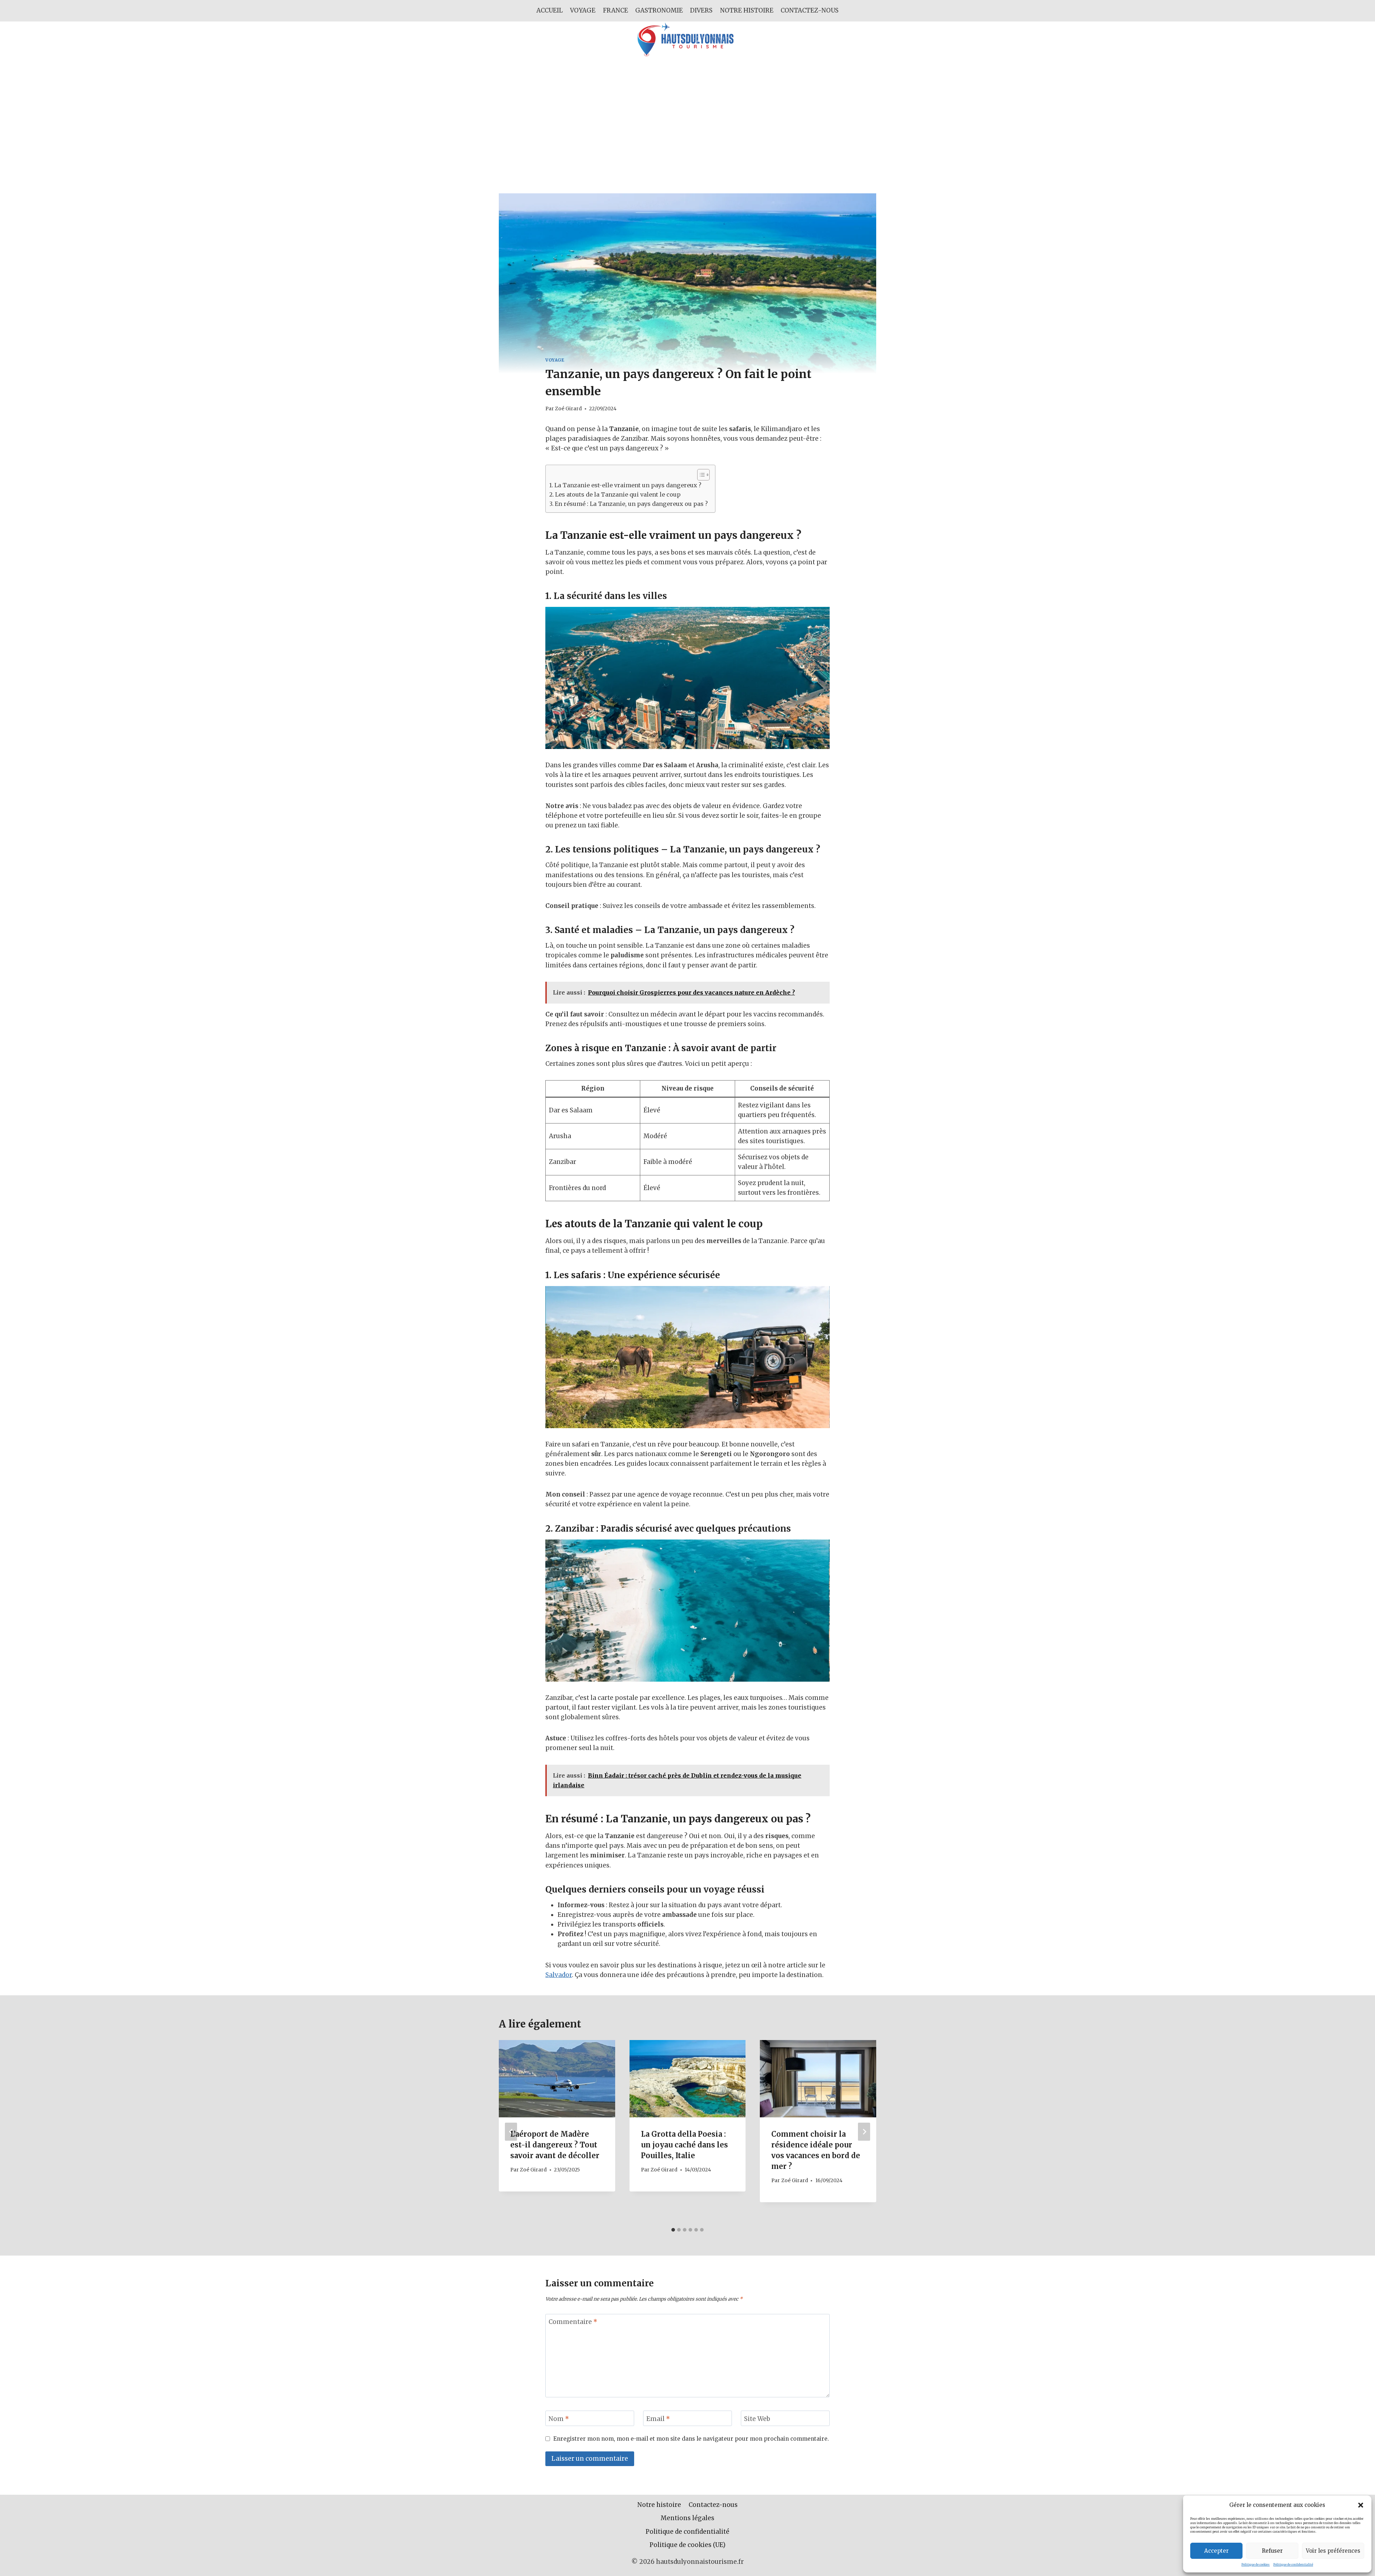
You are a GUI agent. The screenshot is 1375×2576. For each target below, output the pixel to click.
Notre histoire (747, 10)
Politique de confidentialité (1293, 2565)
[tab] (673, 2230)
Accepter (1216, 2551)
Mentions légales (687, 2518)
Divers (701, 10)
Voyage (583, 10)
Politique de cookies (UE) (687, 2545)
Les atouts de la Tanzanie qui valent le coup (618, 494)
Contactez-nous (810, 10)
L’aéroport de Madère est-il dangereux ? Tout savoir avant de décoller (555, 2145)
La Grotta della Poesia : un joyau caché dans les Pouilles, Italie (684, 2145)
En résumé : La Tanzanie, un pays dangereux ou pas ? (631, 504)
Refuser (1272, 2551)
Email (658, 2418)
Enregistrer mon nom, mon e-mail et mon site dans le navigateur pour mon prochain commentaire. (691, 2439)
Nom (559, 2418)
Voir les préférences (1333, 2551)
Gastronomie (659, 10)
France (616, 10)
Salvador (559, 1975)
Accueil (550, 10)
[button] (1361, 2505)
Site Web (757, 2418)
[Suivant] (864, 2132)
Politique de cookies (1256, 2565)
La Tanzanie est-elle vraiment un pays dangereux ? (628, 485)
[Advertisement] (687, 111)
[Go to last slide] (511, 2132)
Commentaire (573, 2322)
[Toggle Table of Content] (700, 475)
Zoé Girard (568, 409)
